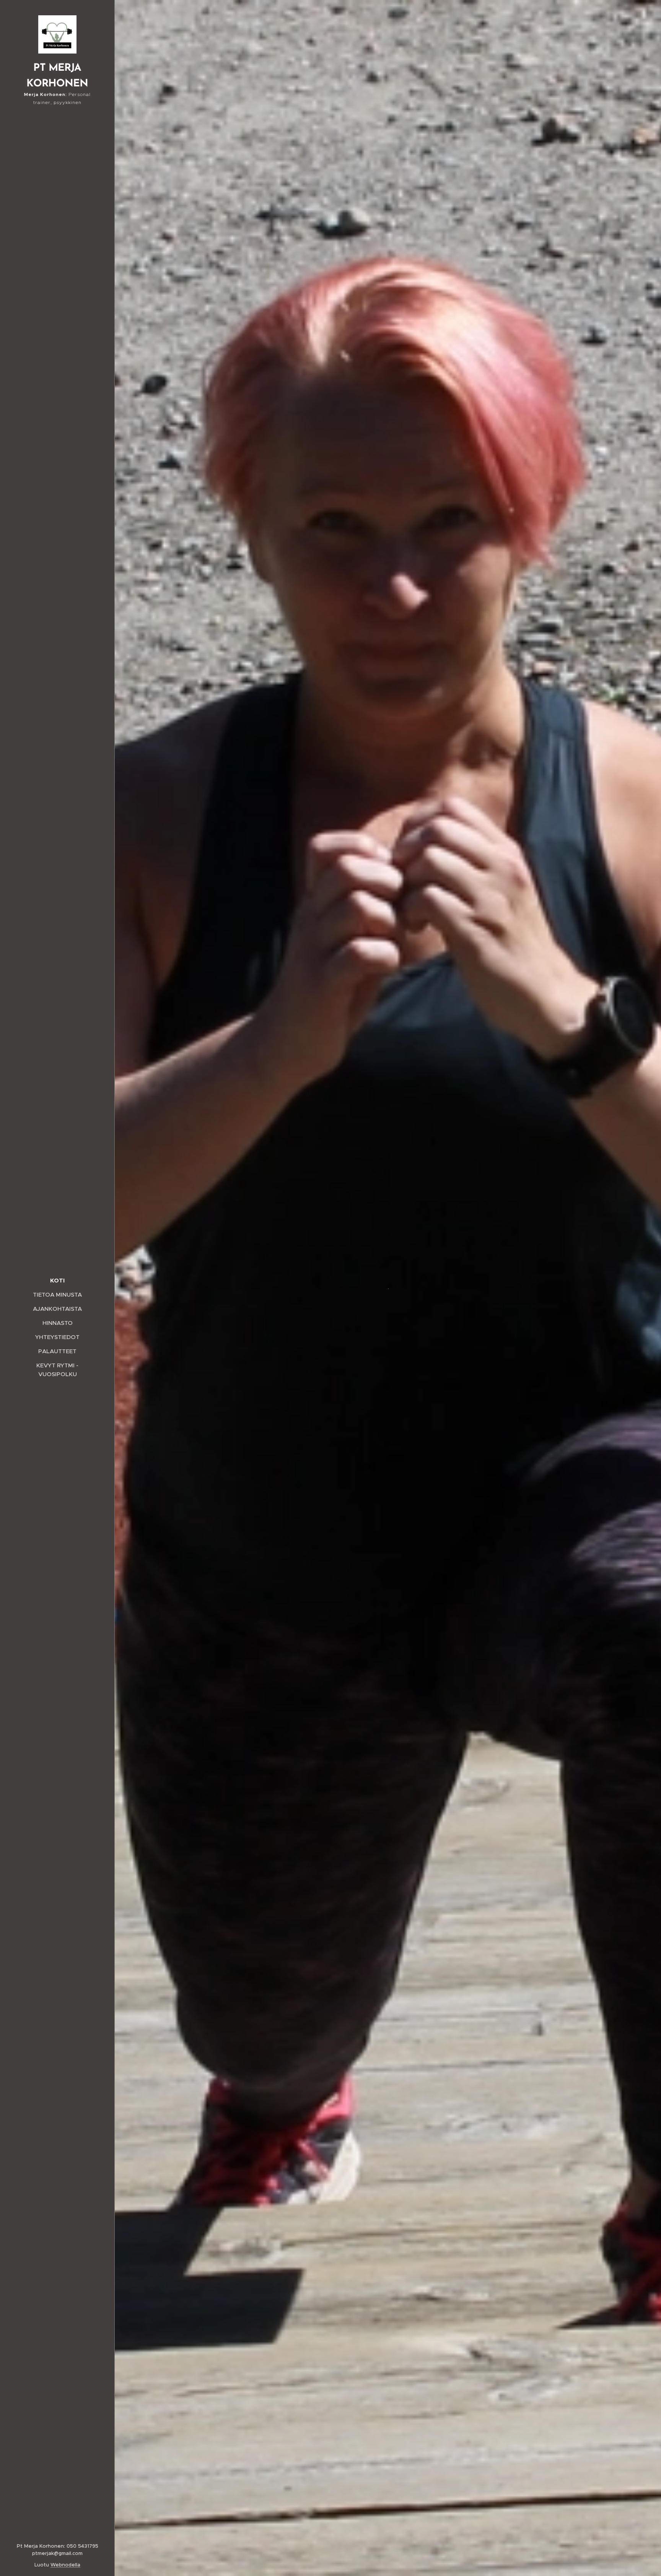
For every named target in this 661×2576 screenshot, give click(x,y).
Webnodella (65, 2565)
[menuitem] (57, 1280)
